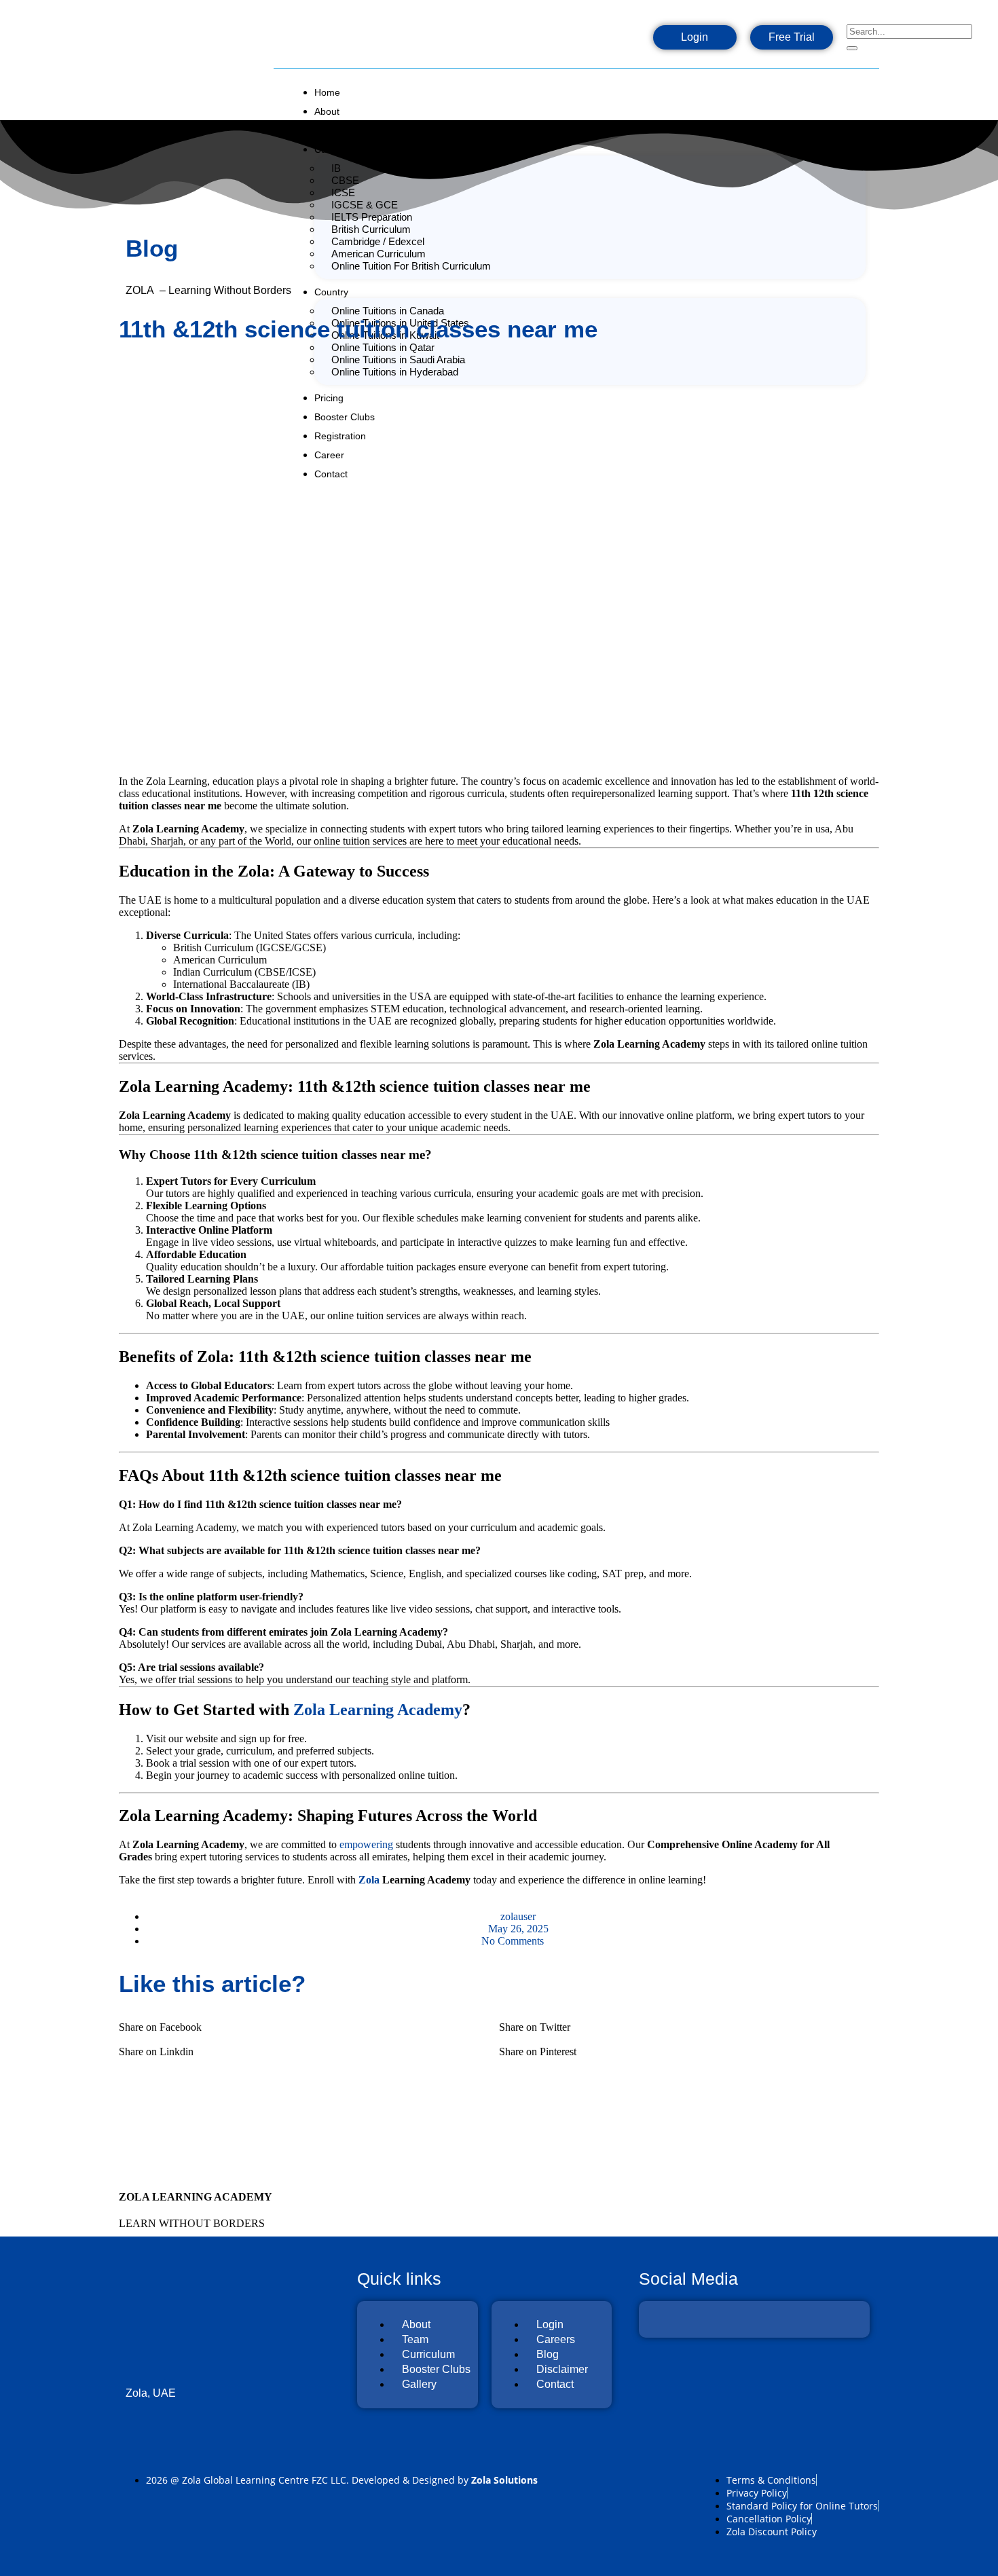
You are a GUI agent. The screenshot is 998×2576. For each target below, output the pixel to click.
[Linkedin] (623, 41)
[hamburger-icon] (867, 88)
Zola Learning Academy (378, 1710)
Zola (369, 1880)
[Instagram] (579, 41)
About (327, 111)
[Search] (852, 48)
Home (327, 92)
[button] (309, 2021)
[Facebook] (536, 41)
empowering (366, 1844)
